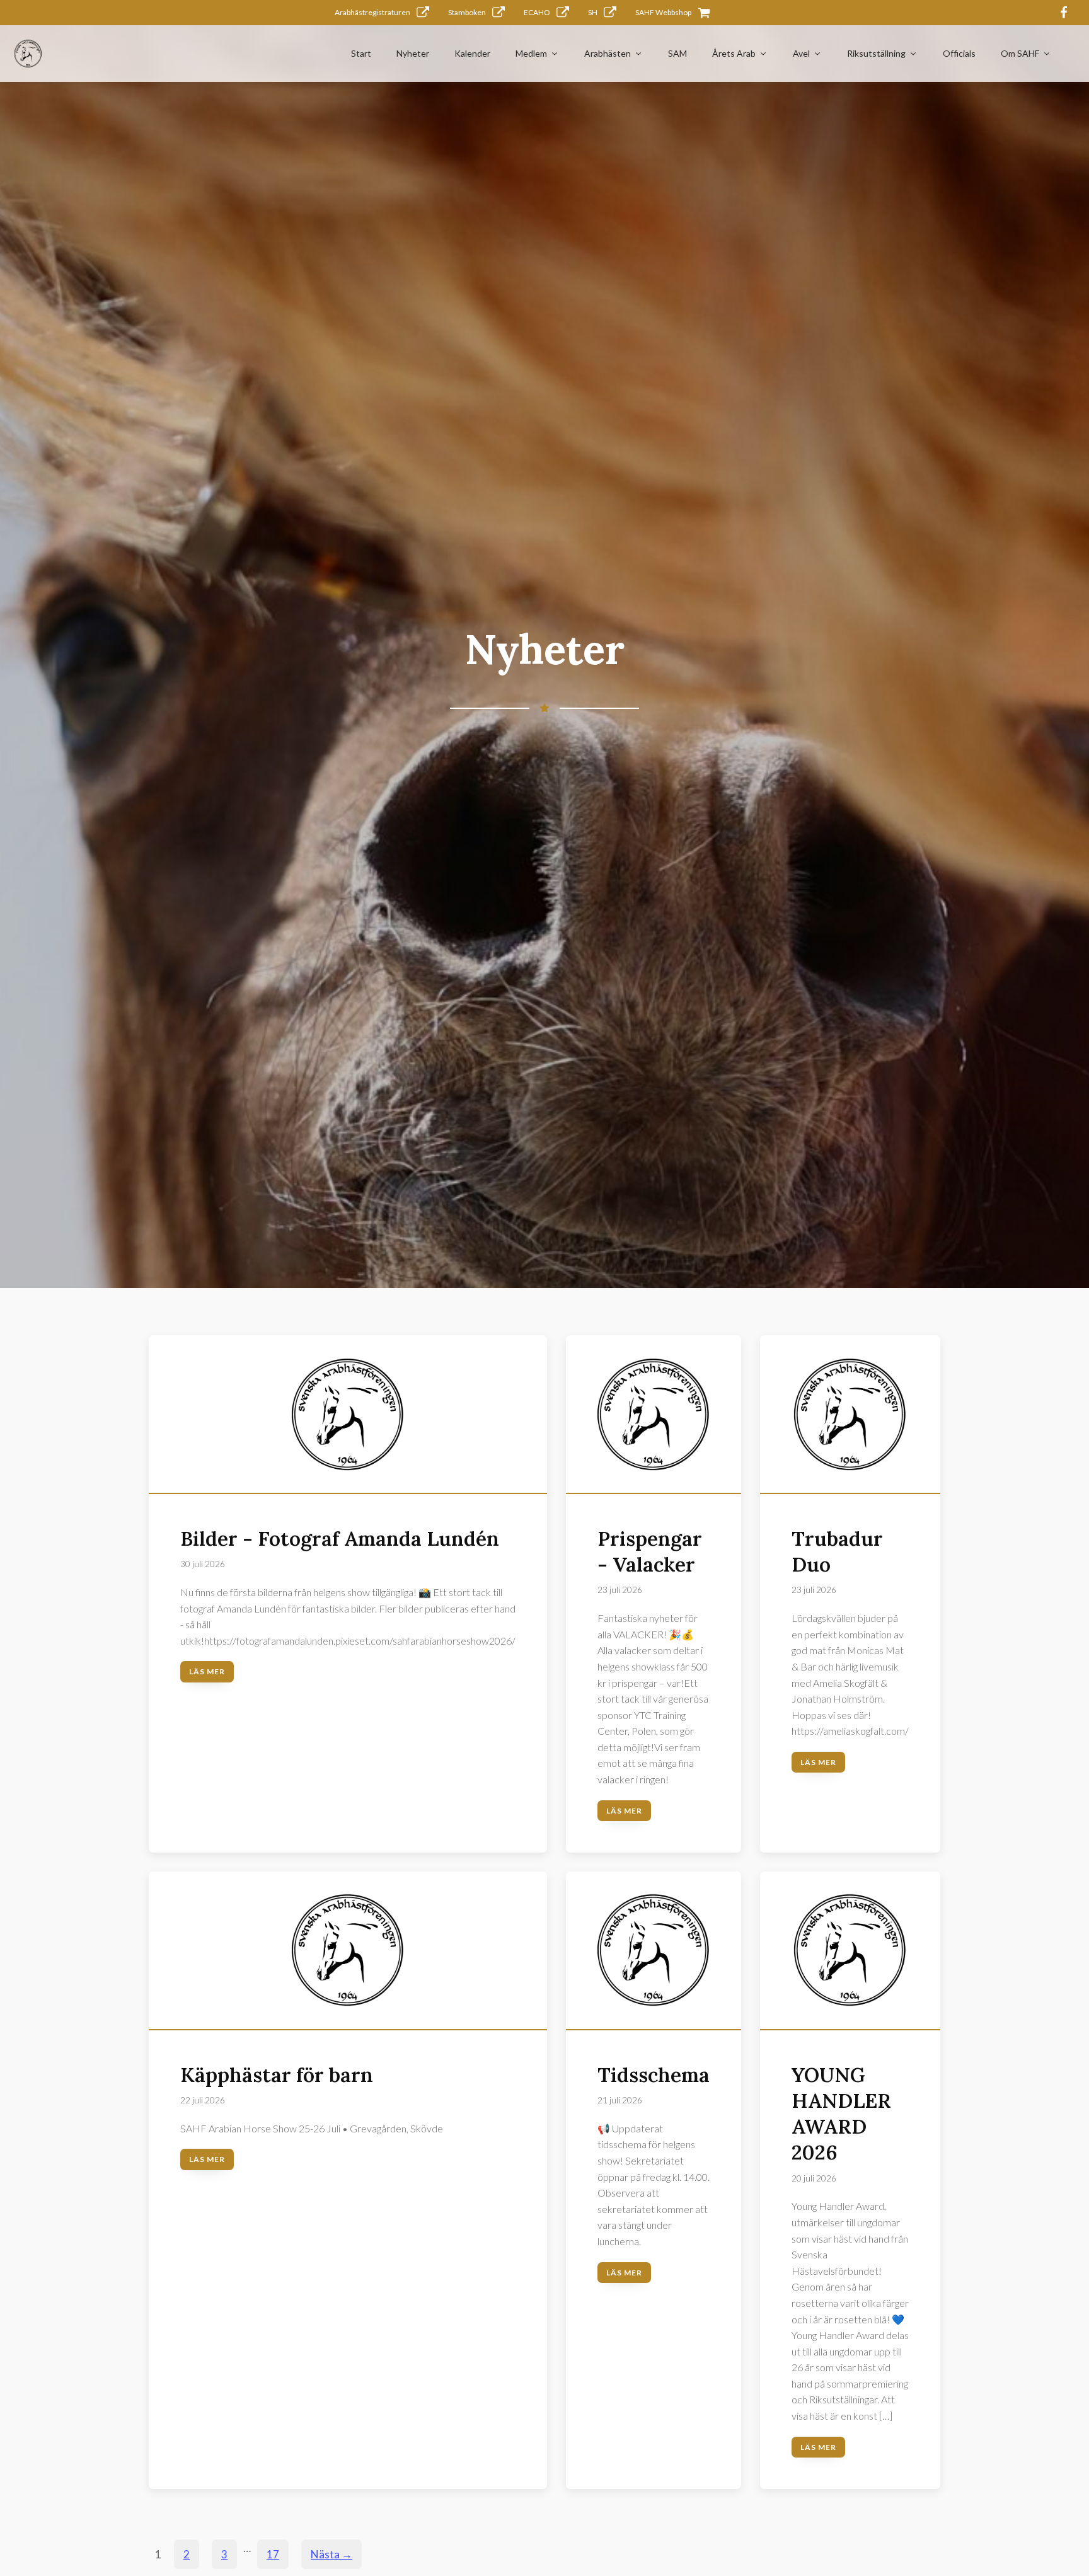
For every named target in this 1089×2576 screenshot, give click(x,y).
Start (361, 53)
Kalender (472, 53)
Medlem (531, 53)
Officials (959, 53)
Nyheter (413, 53)
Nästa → (331, 2554)
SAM (677, 53)
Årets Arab (734, 53)
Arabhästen (608, 53)
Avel (801, 53)
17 (273, 2554)
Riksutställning (876, 53)
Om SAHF (1020, 53)
